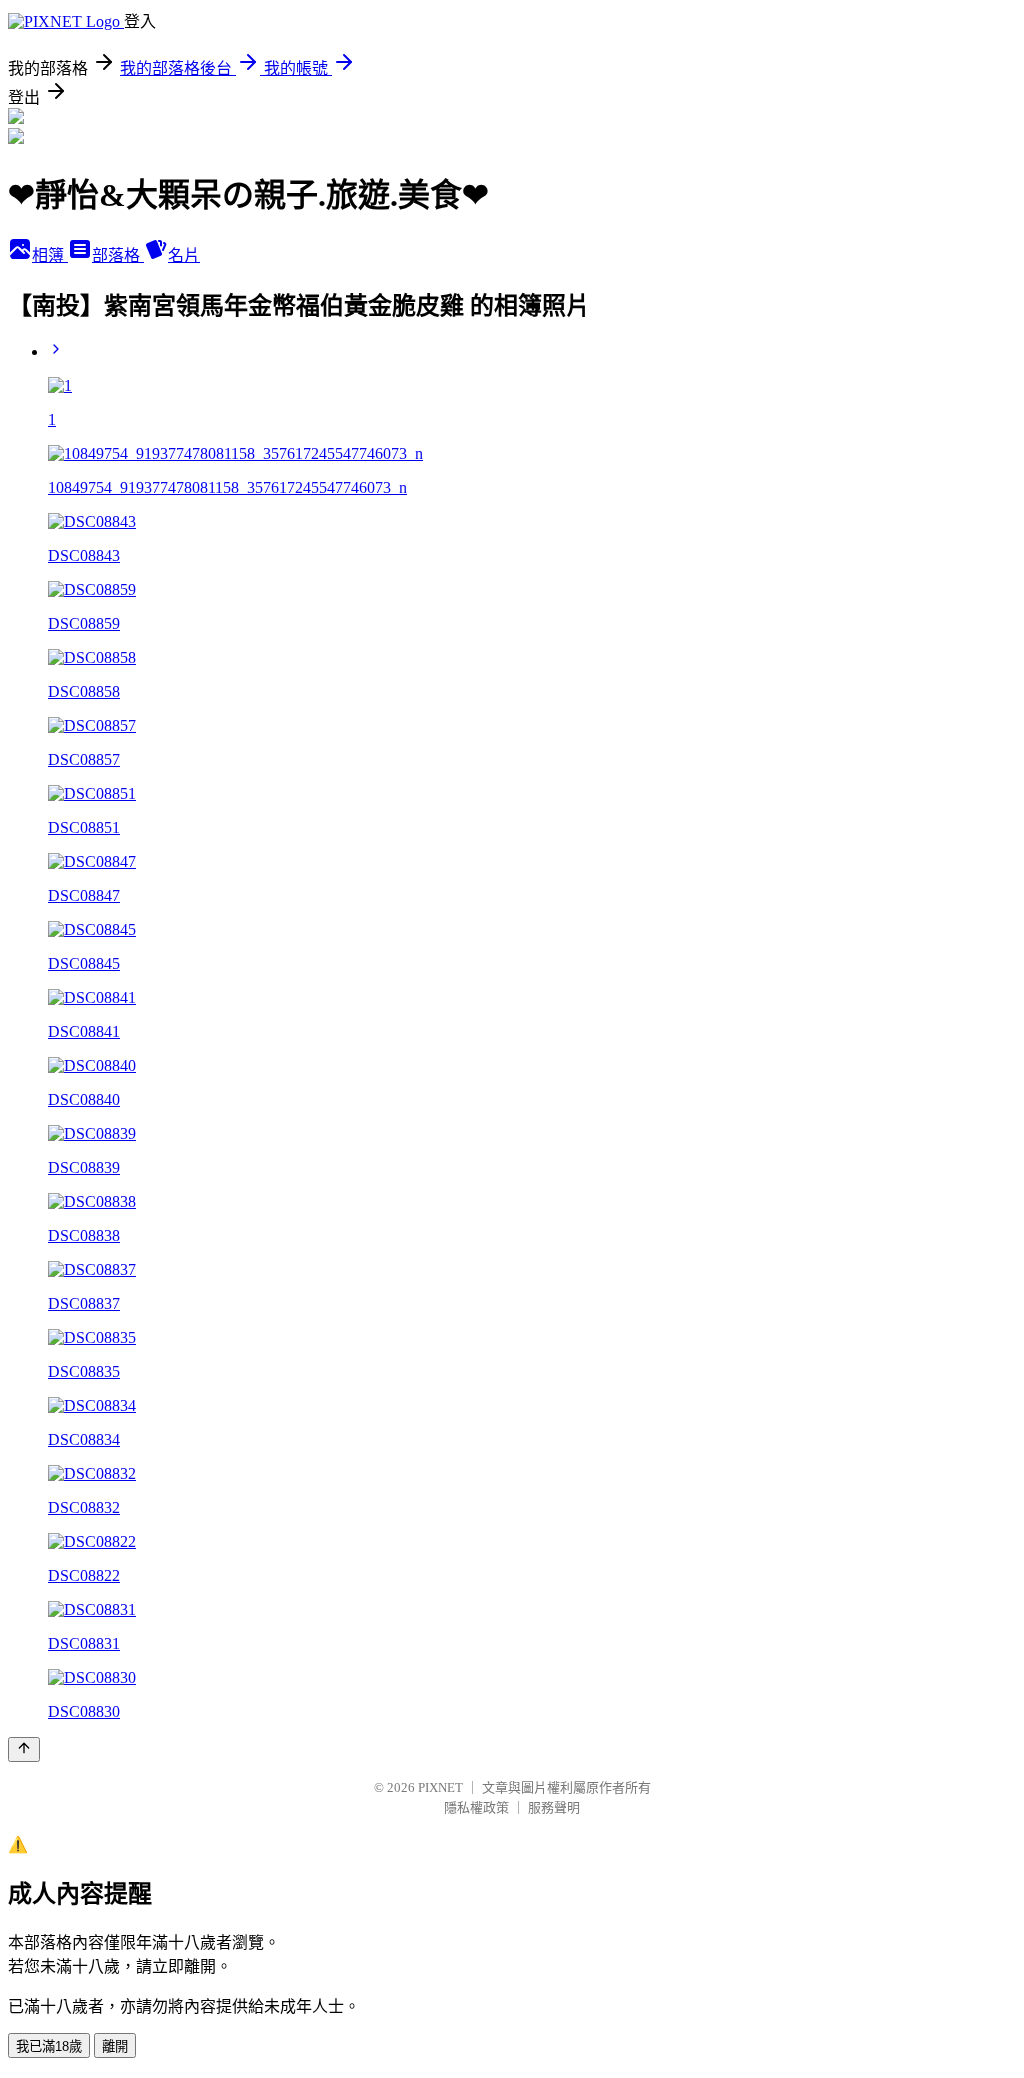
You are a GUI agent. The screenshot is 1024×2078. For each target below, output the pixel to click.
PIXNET (440, 1787)
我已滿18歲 (49, 2046)
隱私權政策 (476, 1807)
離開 (115, 2046)
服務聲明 (554, 1807)
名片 (184, 255)
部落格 (118, 255)
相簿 (50, 255)
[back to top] (24, 1749)
